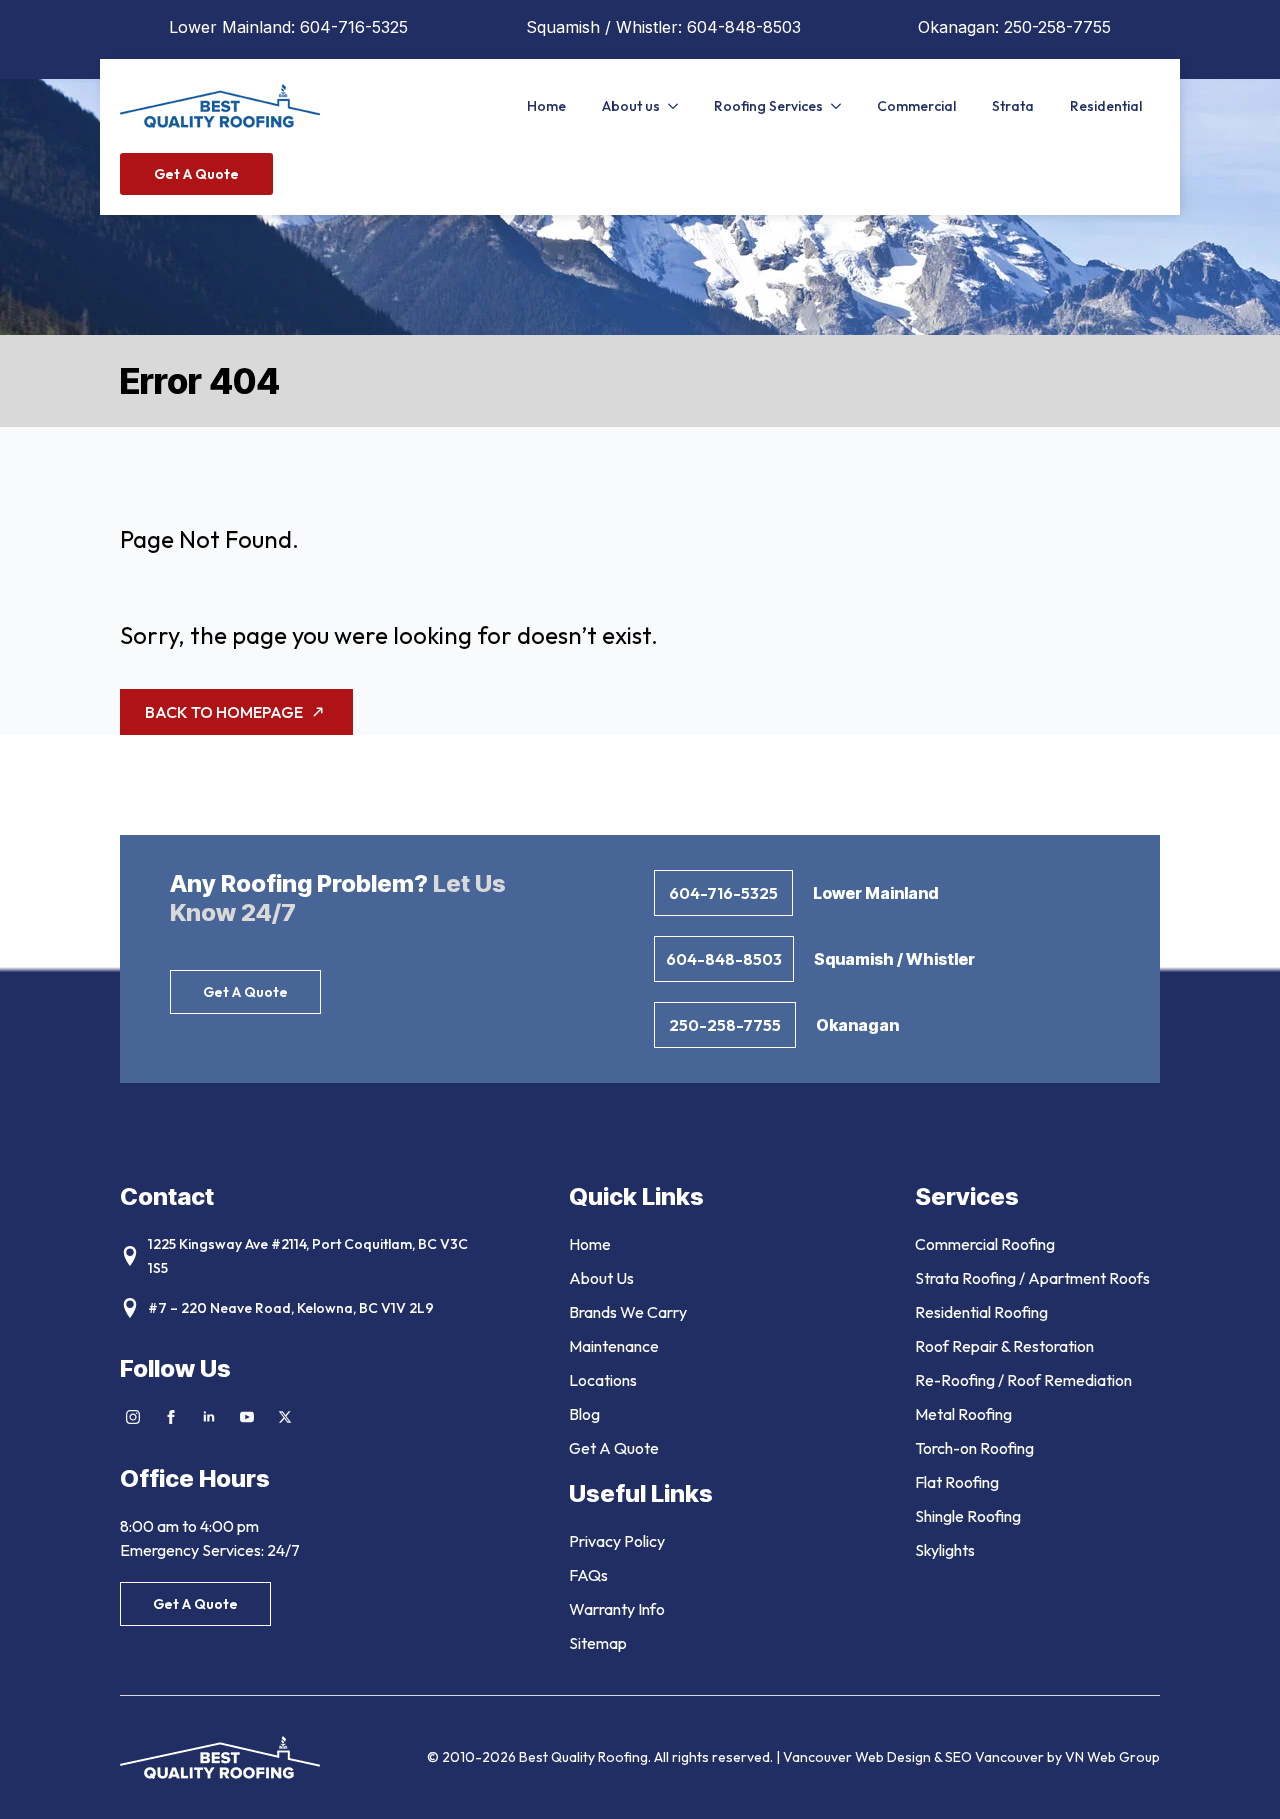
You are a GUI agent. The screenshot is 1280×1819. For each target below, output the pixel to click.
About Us (601, 1278)
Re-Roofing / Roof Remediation (1023, 1380)
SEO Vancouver (994, 1757)
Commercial (916, 106)
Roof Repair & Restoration (1004, 1346)
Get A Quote (614, 1448)
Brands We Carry (628, 1312)
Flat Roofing (957, 1482)
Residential (1106, 106)
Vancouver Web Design (858, 1757)
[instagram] (133, 1417)
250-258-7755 (1057, 27)
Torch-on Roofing (974, 1448)
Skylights (945, 1550)
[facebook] (171, 1417)
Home (546, 106)
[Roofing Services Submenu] (841, 106)
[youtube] (247, 1417)
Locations (603, 1380)
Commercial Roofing (985, 1244)
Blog (584, 1414)
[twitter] (285, 1417)
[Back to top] (1240, 1779)
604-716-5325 (354, 27)
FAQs (588, 1575)
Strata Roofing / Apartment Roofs (1032, 1278)
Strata (1013, 106)
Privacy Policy (617, 1541)
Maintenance (614, 1346)
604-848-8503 (744, 27)
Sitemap (598, 1643)
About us (631, 106)
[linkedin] (209, 1417)
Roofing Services (768, 106)
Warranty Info (617, 1609)
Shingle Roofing (968, 1516)
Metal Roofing (963, 1414)
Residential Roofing (981, 1312)
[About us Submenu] (678, 106)
